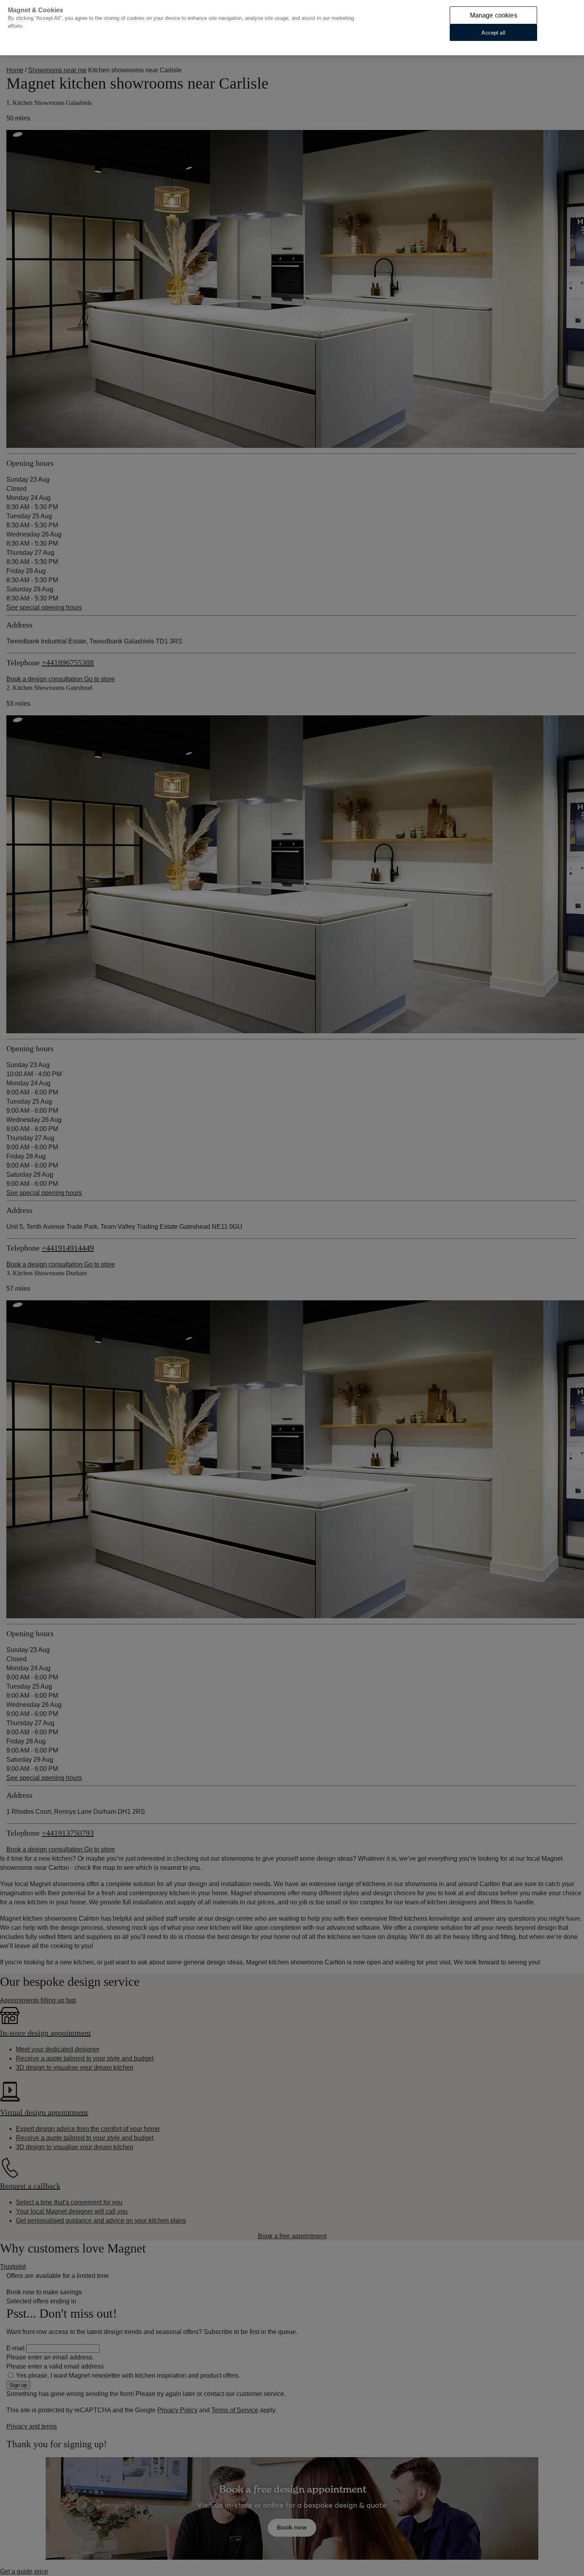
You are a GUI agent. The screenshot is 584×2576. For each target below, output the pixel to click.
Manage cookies (494, 15)
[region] (292, 28)
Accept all (493, 32)
